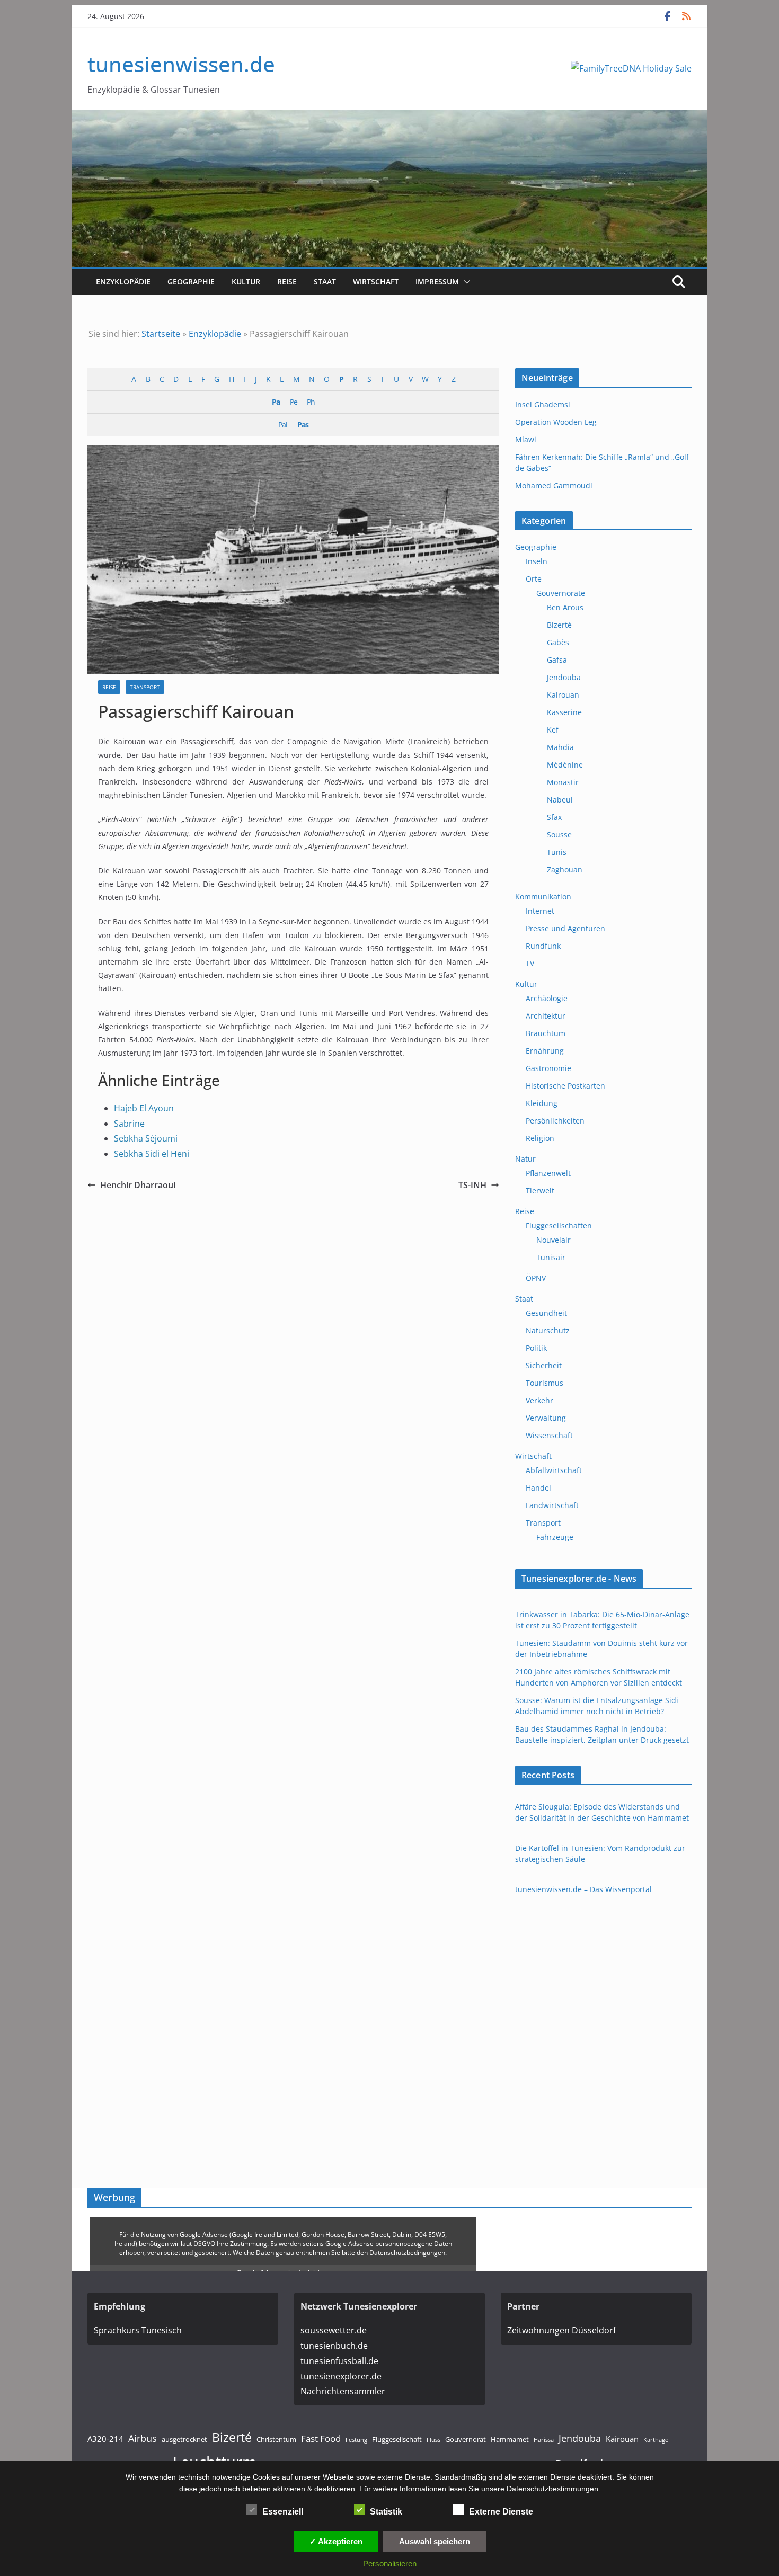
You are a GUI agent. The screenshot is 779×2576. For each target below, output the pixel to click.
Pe (294, 402)
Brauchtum (546, 1033)
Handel (538, 1488)
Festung (356, 2440)
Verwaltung (546, 1418)
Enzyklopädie (123, 282)
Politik (536, 1348)
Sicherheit (544, 1365)
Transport (145, 687)
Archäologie (547, 998)
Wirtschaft (376, 282)
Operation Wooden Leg (556, 422)
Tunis (557, 852)
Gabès (558, 642)
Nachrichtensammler (343, 2391)
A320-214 (105, 2439)
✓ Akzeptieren (336, 2541)
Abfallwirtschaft (554, 1470)
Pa (276, 402)
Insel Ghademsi (543, 404)
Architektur (546, 1016)
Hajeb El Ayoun (144, 1108)
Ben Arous (565, 607)
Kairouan (563, 695)
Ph (311, 402)
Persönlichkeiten (555, 1121)
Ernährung (545, 1051)
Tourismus (545, 1383)
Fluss (433, 2440)
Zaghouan (565, 870)
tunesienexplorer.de (341, 2376)
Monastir (563, 782)
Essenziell (283, 2512)
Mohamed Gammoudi (554, 485)
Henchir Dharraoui (138, 1185)
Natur (525, 1159)
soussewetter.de (334, 2330)
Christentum (276, 2439)
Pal (283, 425)
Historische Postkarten (565, 1086)
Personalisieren (390, 2564)
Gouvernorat (466, 2439)
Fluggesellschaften (559, 1225)
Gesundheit (546, 1313)
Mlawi (526, 439)
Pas (303, 425)
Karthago (656, 2440)
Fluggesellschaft (397, 2439)
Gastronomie (548, 1068)
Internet (540, 911)
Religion (540, 1138)
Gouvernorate (561, 593)
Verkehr (539, 1400)
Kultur (246, 282)
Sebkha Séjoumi (146, 1138)
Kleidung (542, 1103)
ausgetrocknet (184, 2439)
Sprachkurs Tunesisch (138, 2330)
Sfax (554, 817)
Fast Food (321, 2439)
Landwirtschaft (552, 1505)
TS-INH (472, 1185)
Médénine (565, 765)
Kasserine (564, 712)
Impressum (437, 282)
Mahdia (560, 747)
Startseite (161, 334)
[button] (465, 282)
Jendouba (564, 677)
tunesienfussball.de (339, 2361)
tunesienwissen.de (181, 64)
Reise (287, 282)
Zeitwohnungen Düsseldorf (561, 2330)
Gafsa (557, 660)
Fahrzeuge (555, 1537)
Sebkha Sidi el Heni (152, 1154)
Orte (534, 579)
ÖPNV (536, 1278)
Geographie (191, 282)
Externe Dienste (501, 2512)
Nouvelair (554, 1240)
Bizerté (559, 625)
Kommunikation (543, 897)
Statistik (386, 2512)
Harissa (544, 2440)
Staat (325, 282)
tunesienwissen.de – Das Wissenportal (583, 1889)
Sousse (559, 835)
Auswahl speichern (435, 2541)
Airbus (143, 2438)
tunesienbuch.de (334, 2346)
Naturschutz (548, 1330)
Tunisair (551, 1257)
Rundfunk (543, 946)
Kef (553, 730)
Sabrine (129, 1124)
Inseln (537, 561)
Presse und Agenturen (565, 928)
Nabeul (560, 800)
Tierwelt (540, 1191)
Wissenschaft (549, 1435)
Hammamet (510, 2439)
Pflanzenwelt (548, 1173)
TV (530, 963)
